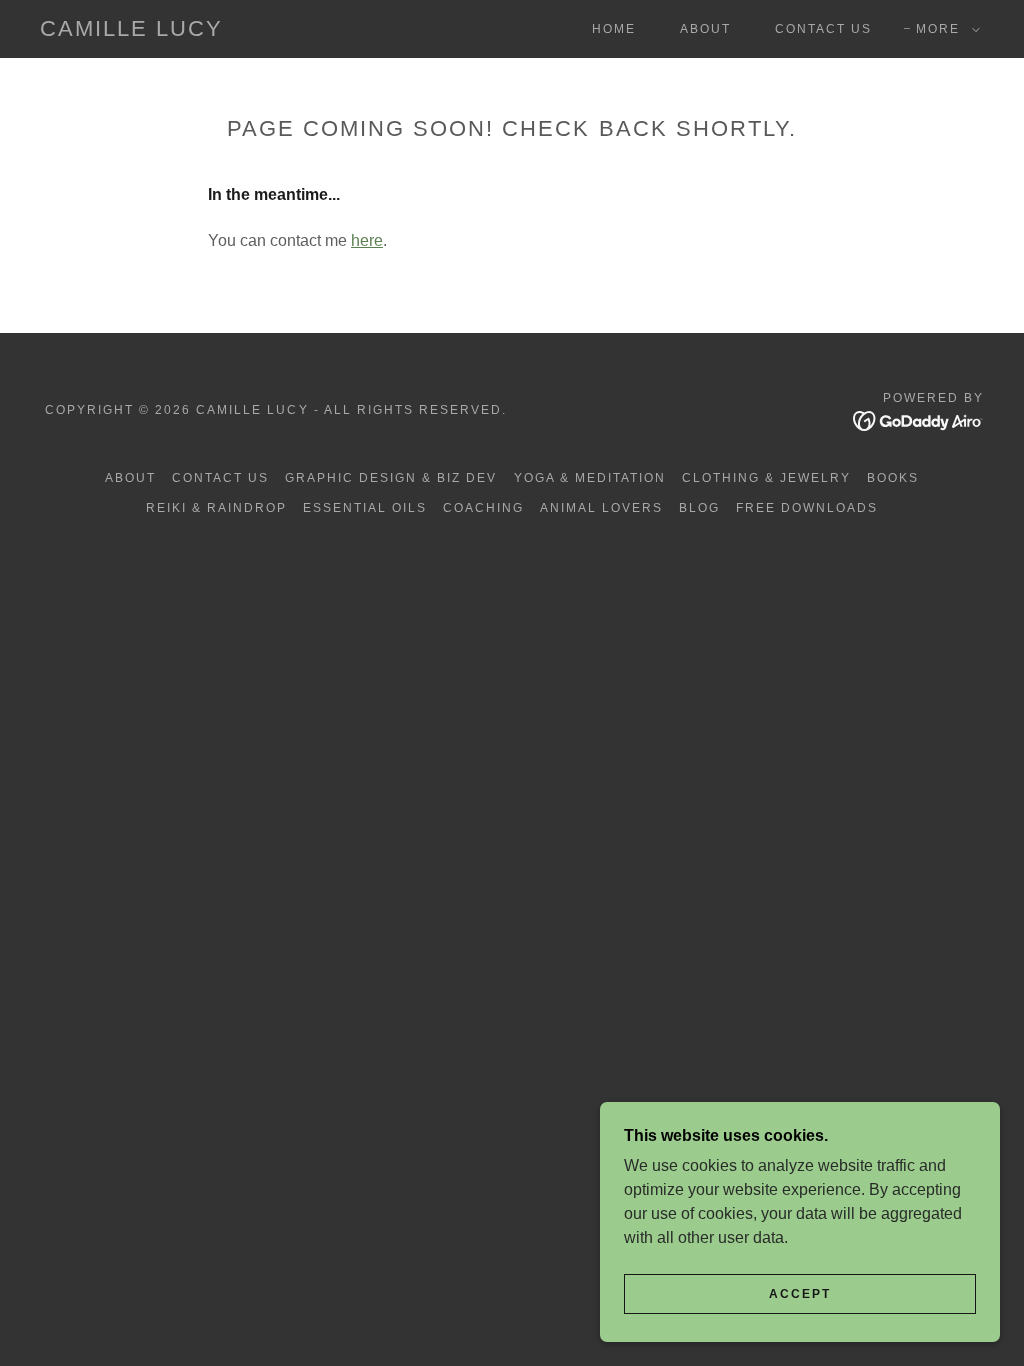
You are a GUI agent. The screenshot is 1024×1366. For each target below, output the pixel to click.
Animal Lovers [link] (601, 508)
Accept (800, 1294)
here (367, 240)
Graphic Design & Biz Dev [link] (391, 478)
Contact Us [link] (823, 29)
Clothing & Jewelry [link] (766, 478)
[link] (131, 30)
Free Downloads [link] (807, 508)
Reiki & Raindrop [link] (216, 508)
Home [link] (614, 29)
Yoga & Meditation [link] (590, 478)
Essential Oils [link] (365, 508)
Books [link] (893, 478)
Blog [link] (699, 508)
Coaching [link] (483, 508)
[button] (944, 29)
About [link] (705, 29)
